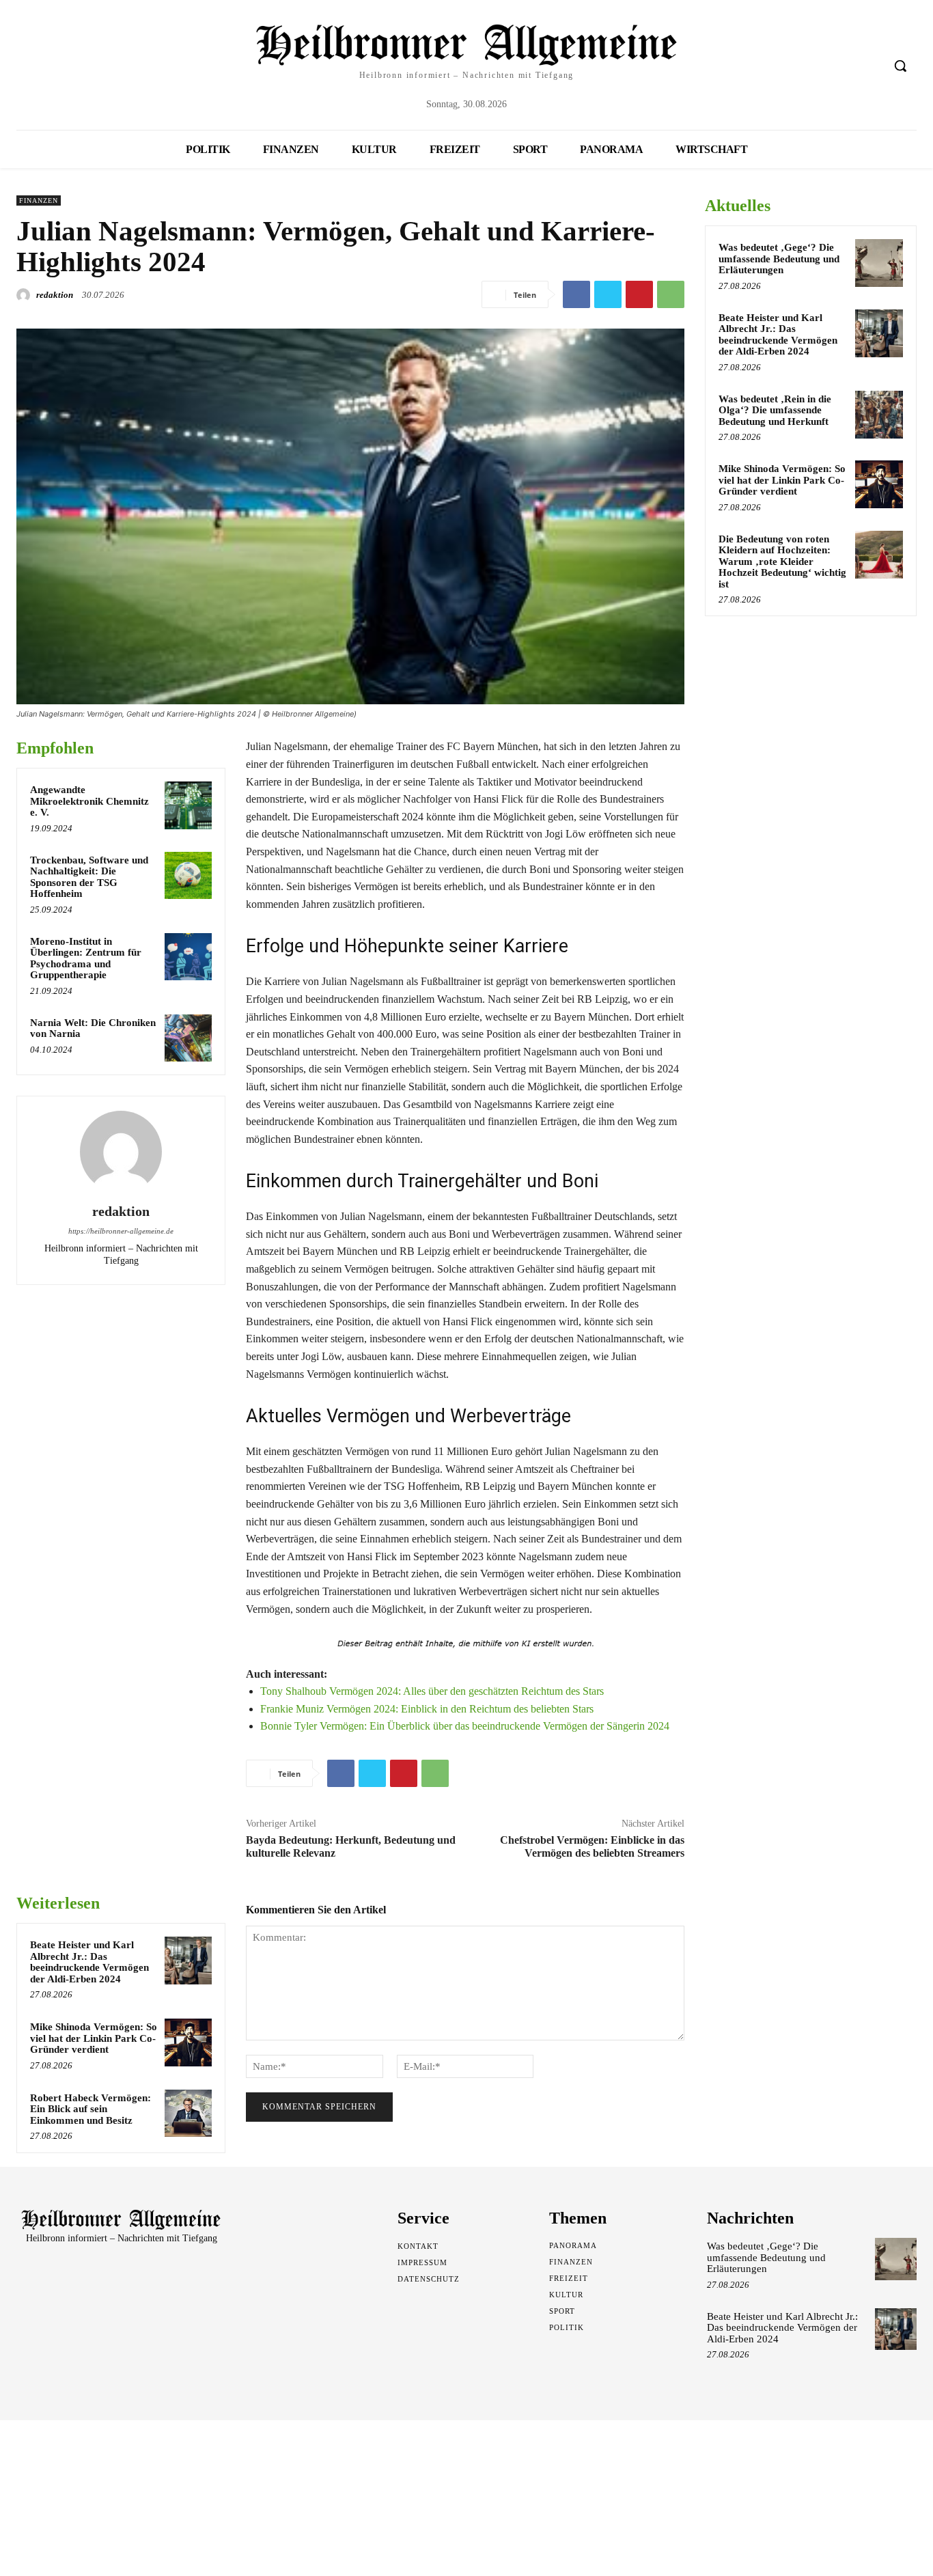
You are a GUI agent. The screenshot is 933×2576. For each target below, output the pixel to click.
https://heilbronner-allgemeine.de (121, 1231)
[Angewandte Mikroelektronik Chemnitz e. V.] (188, 805)
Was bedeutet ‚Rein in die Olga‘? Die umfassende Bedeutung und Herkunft (775, 410)
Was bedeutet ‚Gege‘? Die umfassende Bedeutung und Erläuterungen (779, 259)
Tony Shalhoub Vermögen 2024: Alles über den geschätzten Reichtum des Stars (432, 1691)
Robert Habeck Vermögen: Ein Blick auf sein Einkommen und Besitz (90, 2109)
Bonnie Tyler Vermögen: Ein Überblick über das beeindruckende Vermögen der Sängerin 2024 (465, 1726)
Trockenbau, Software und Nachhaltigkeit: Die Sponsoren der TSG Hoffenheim (89, 877)
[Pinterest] (639, 294)
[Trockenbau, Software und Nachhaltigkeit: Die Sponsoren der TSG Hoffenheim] (188, 875)
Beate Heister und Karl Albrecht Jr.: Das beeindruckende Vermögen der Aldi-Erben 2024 (89, 1962)
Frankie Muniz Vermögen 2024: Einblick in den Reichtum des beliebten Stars (427, 1709)
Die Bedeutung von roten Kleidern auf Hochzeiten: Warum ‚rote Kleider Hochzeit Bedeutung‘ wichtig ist (782, 562)
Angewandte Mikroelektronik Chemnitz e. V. (89, 801)
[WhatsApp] (671, 294)
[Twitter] (608, 294)
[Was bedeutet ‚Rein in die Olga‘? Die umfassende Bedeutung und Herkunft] (879, 415)
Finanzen (39, 200)
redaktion (55, 295)
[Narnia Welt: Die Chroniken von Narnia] (188, 1038)
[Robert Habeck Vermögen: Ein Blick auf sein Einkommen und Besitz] (188, 2113)
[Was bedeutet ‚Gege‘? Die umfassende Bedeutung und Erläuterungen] (879, 263)
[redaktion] (25, 295)
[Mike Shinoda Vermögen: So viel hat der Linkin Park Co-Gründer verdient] (188, 2042)
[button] (900, 66)
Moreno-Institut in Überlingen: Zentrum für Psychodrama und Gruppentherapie (86, 958)
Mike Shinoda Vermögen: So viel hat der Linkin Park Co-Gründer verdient (94, 2038)
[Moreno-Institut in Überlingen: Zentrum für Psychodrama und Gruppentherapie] (188, 957)
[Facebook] (576, 294)
